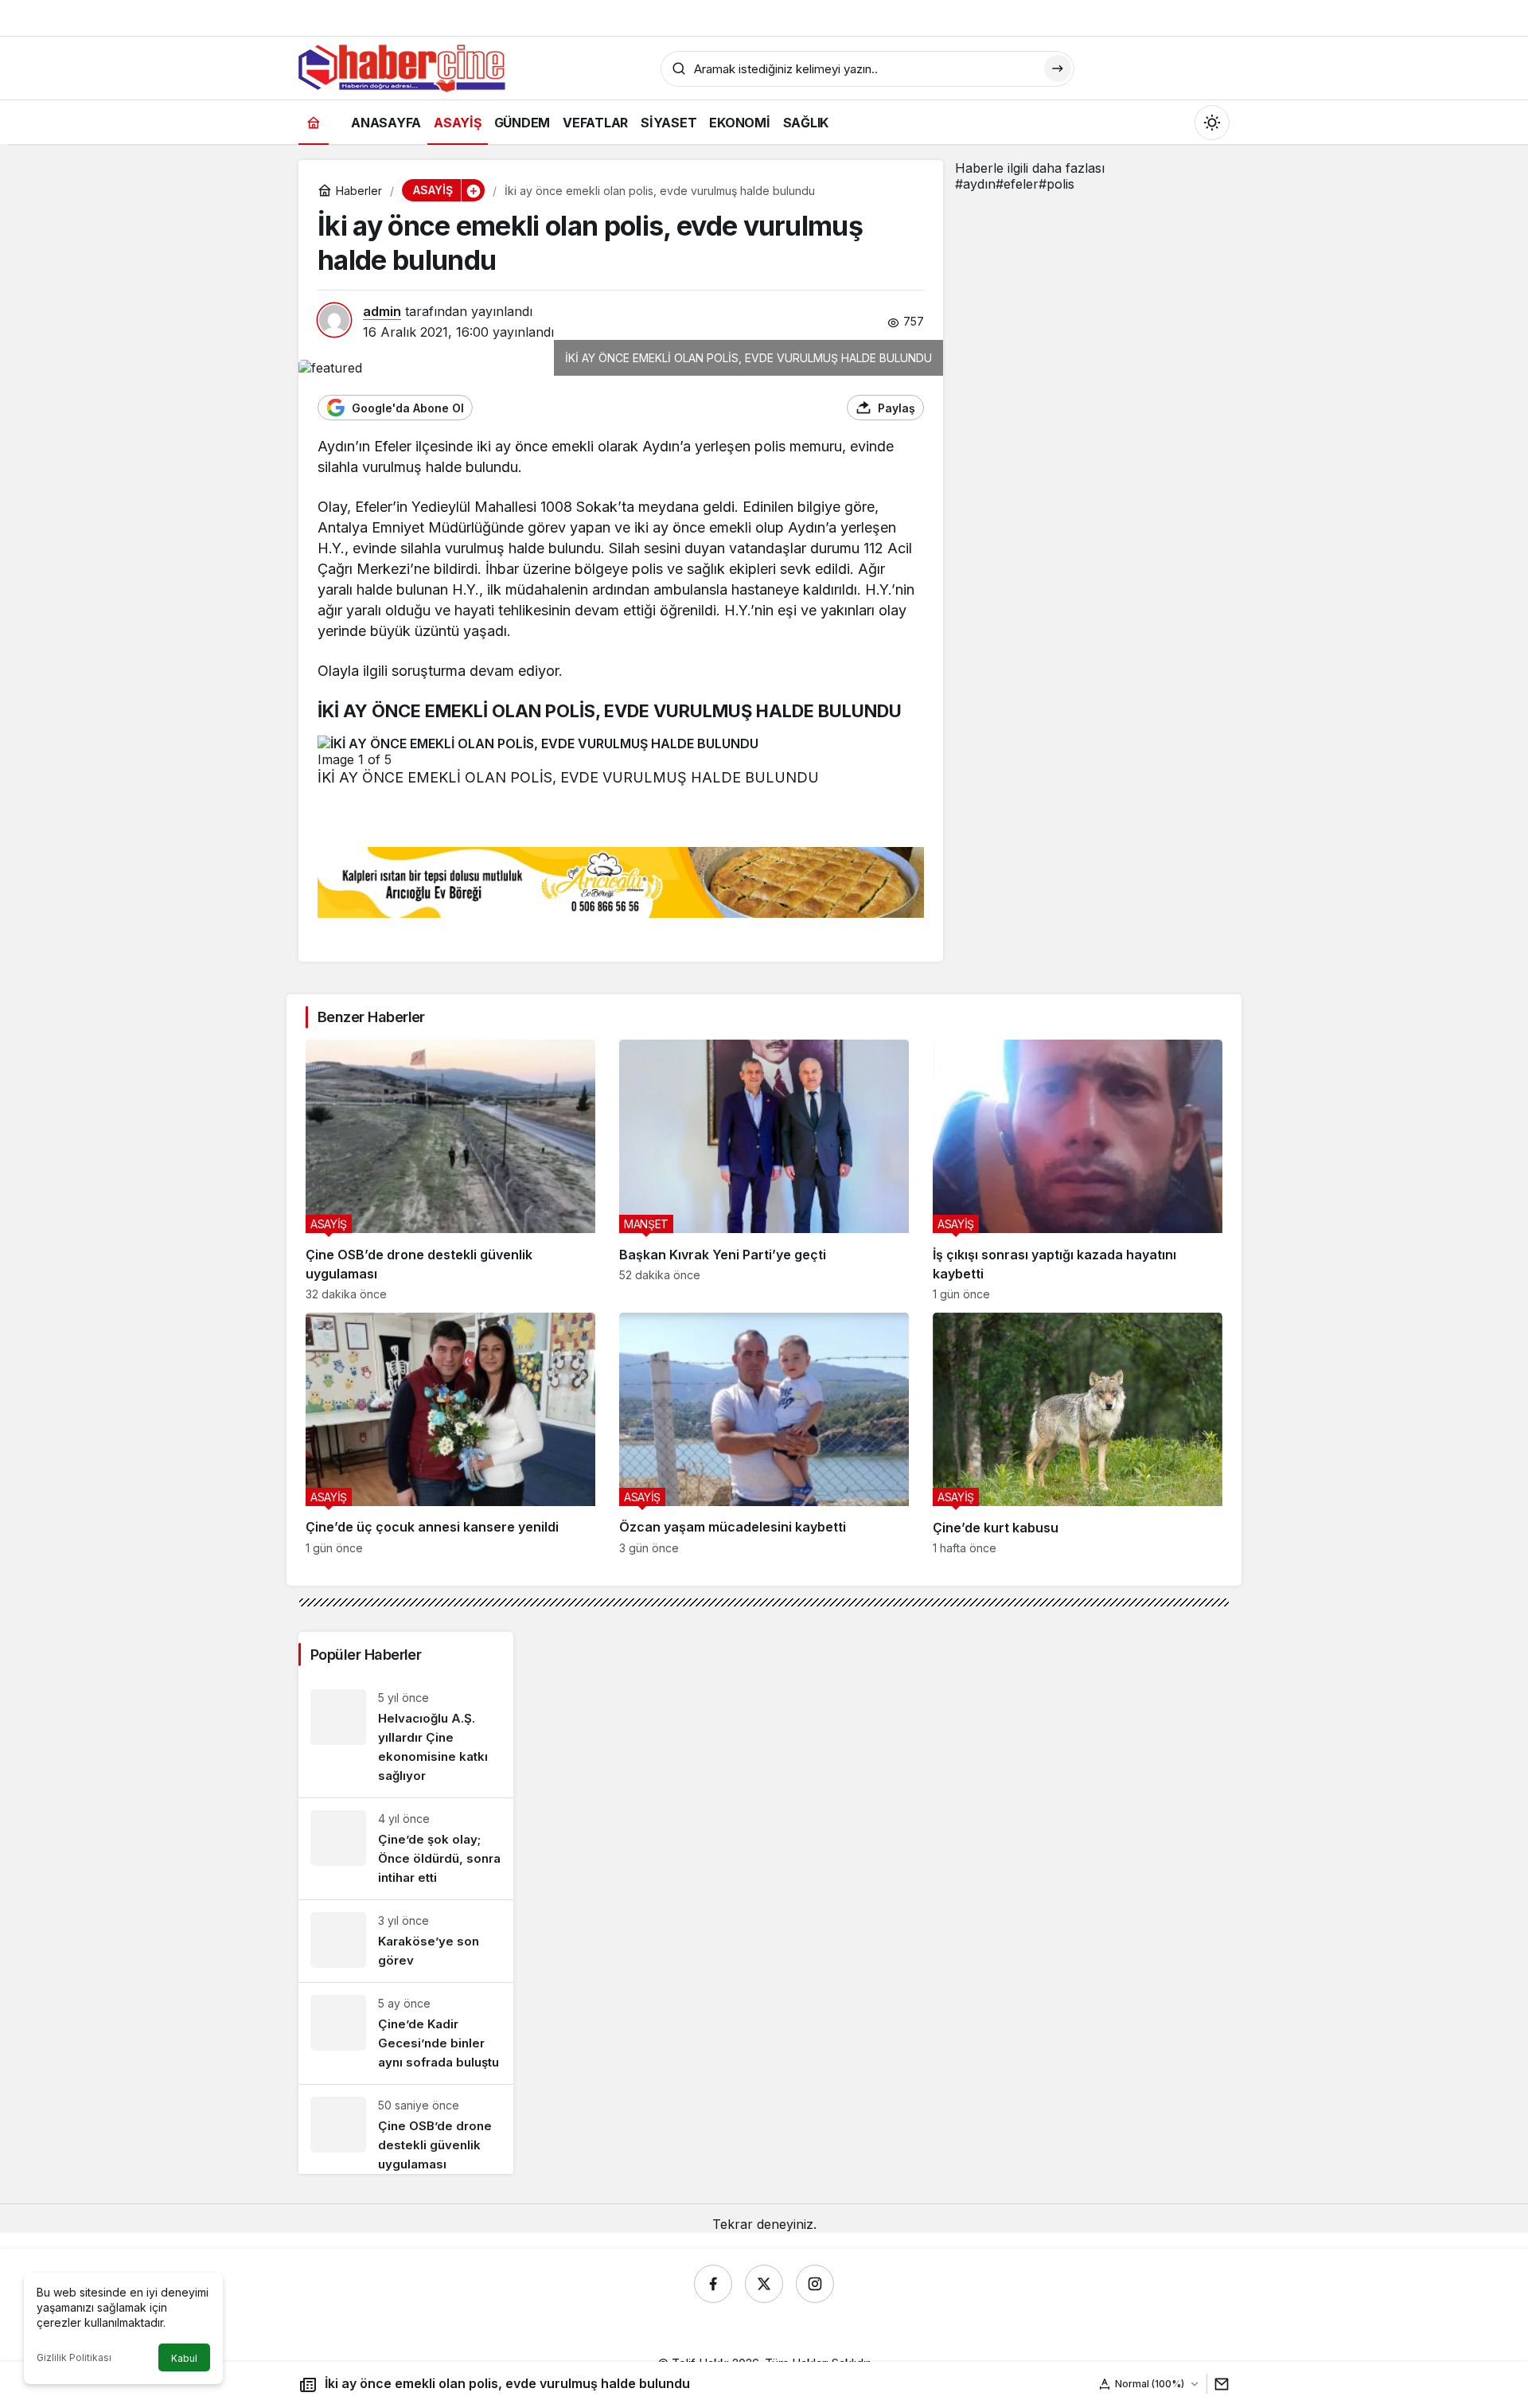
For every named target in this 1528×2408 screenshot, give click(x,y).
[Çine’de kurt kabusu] (1078, 1434)
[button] (473, 190)
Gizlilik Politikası (74, 2357)
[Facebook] (713, 2284)
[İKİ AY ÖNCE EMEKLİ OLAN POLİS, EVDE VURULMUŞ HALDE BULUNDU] (538, 743)
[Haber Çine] (402, 67)
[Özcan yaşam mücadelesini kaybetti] (764, 1434)
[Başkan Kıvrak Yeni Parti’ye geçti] (764, 1170)
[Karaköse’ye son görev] (406, 1941)
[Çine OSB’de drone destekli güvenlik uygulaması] (450, 1170)
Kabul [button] (184, 2358)
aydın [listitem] (975, 184)
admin (382, 311)
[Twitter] (764, 2284)
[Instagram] (815, 2284)
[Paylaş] (1218, 2384)
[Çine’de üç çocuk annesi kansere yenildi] (450, 1434)
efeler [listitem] (1017, 184)
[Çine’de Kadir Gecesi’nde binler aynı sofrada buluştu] (406, 2033)
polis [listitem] (1056, 184)
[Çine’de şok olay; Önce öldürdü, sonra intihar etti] (406, 1849)
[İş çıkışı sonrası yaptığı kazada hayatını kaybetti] (1078, 1170)
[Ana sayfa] (314, 122)
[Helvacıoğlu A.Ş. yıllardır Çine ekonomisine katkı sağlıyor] (406, 1737)
